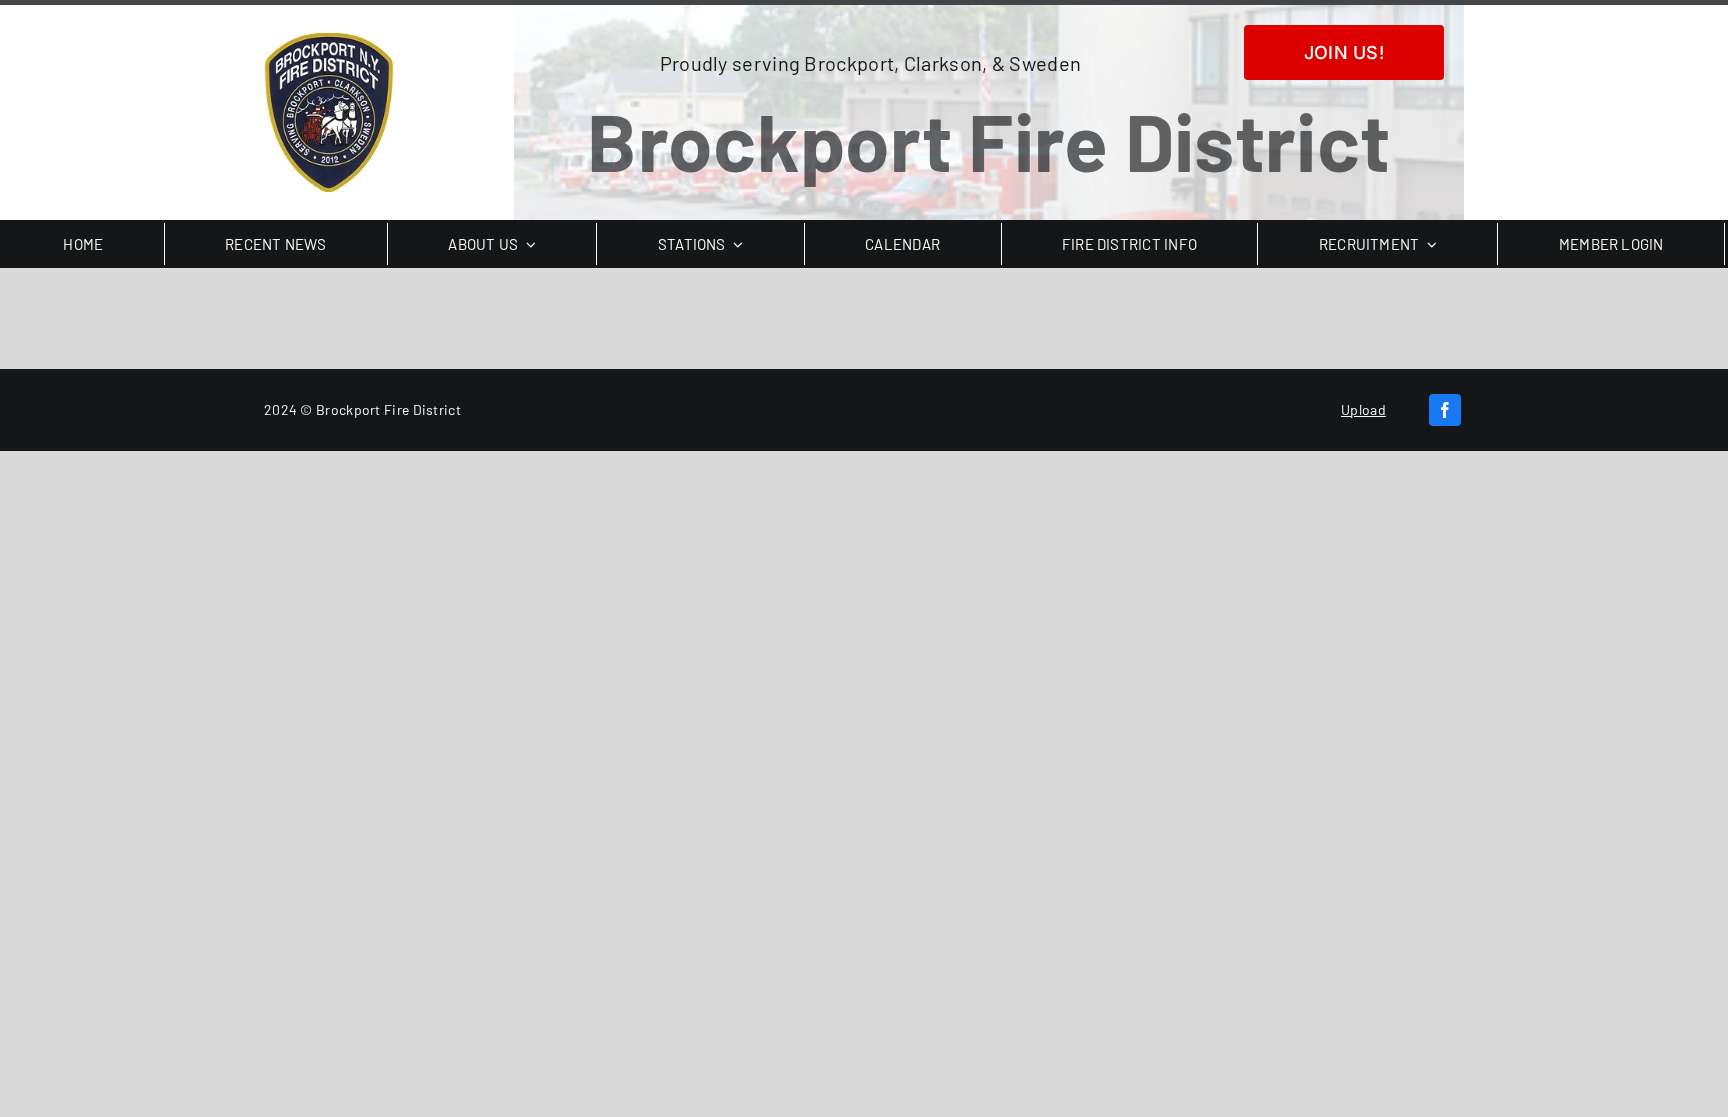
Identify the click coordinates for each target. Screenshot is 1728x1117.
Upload (1363, 409)
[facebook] (1445, 410)
